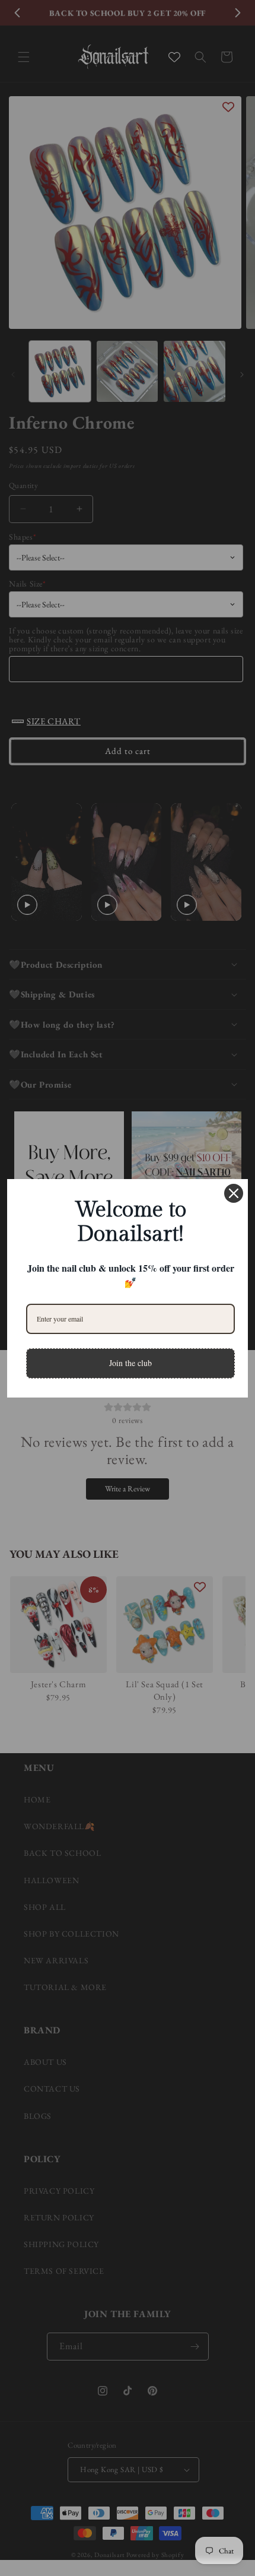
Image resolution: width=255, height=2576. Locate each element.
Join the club (130, 1363)
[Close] (234, 1193)
